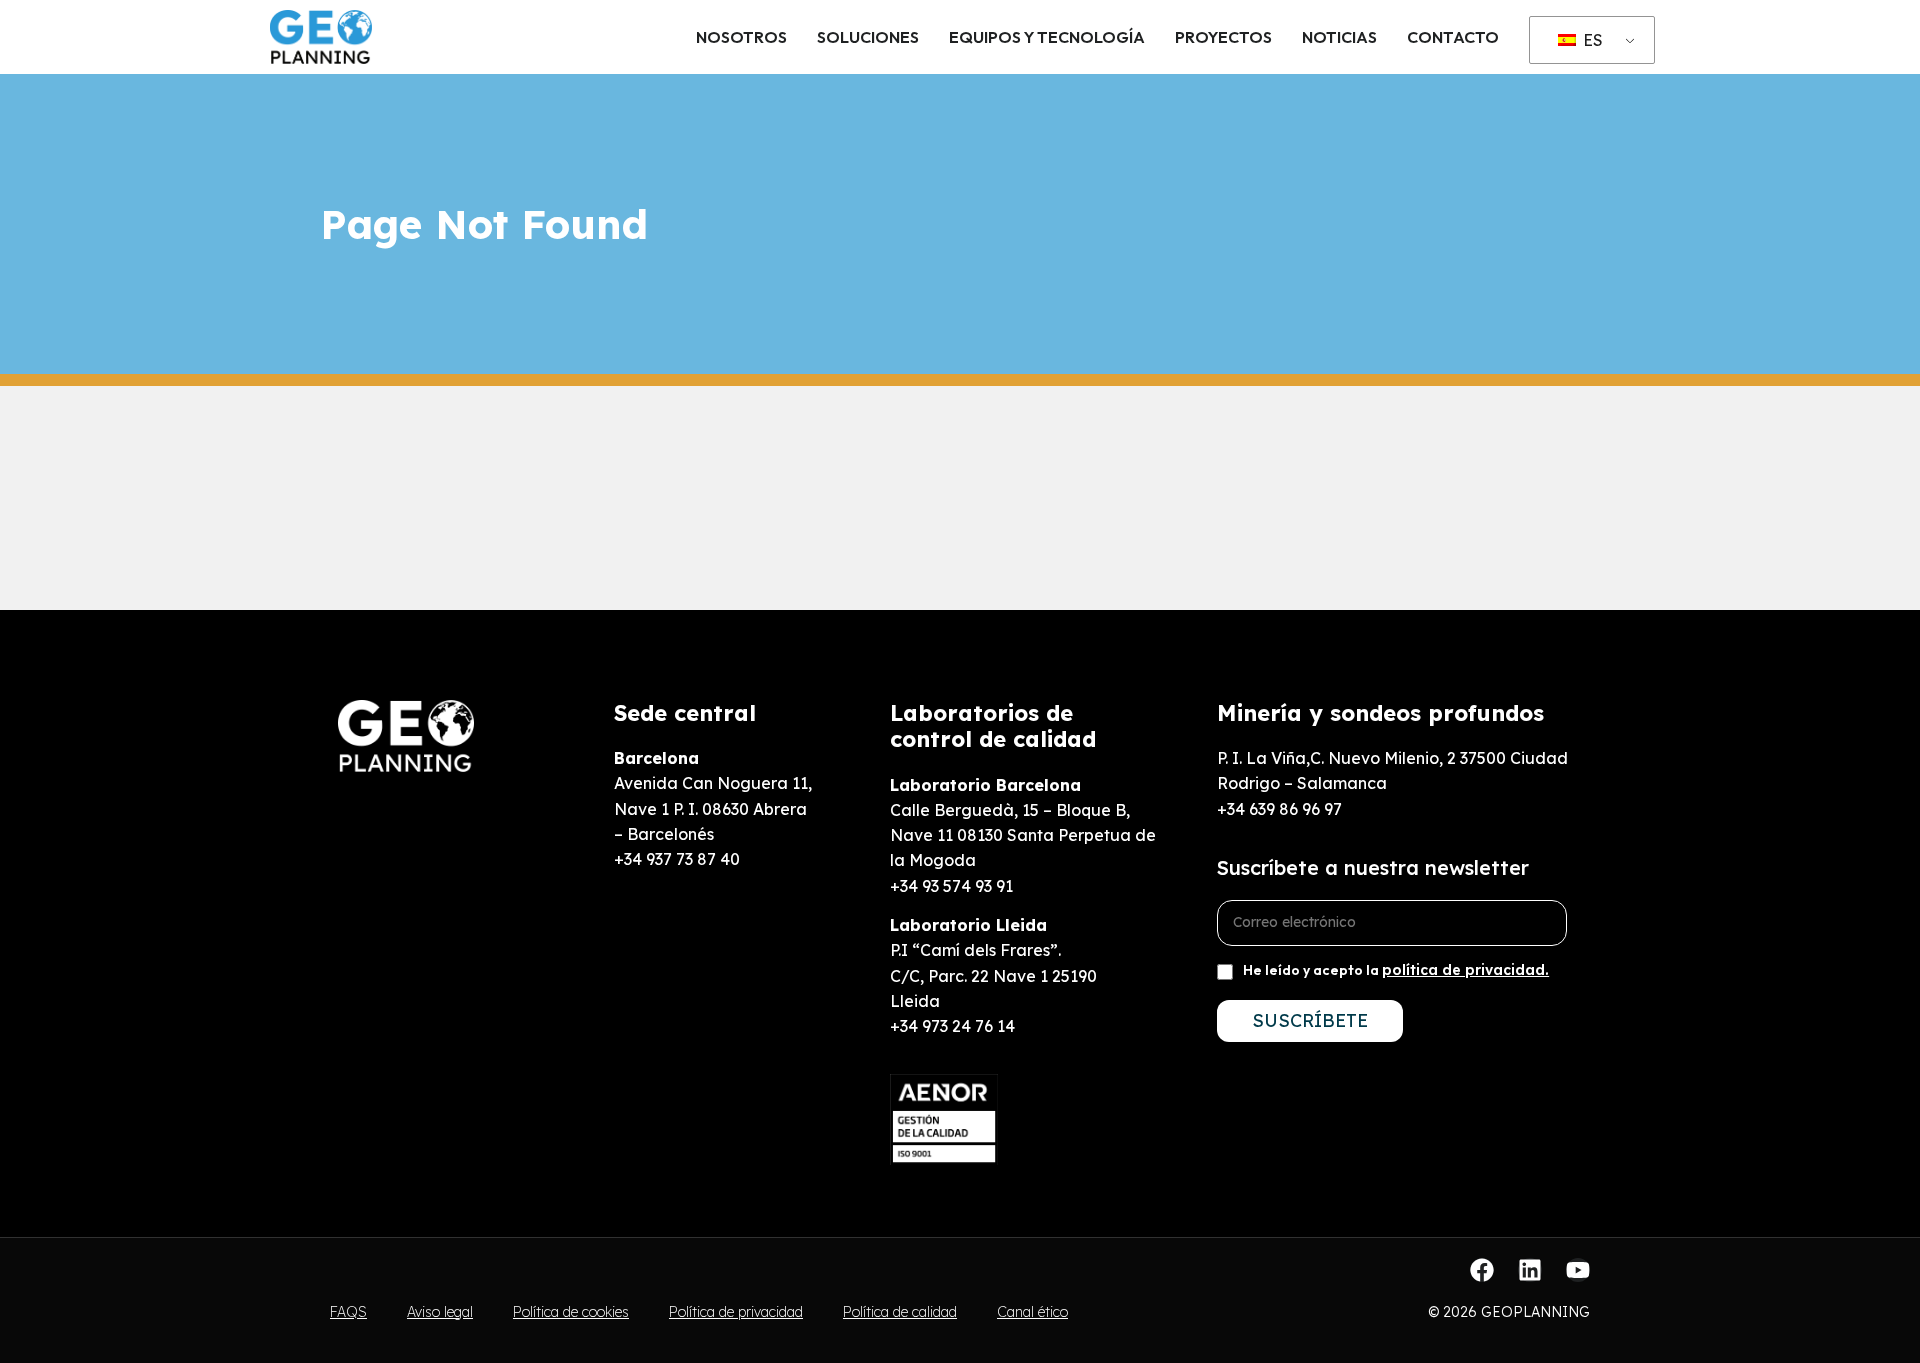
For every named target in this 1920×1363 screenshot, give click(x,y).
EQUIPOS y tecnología (1047, 37)
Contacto (1453, 37)
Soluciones (868, 37)
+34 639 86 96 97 (1279, 809)
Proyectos (1223, 37)
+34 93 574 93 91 (951, 886)
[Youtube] (1578, 1270)
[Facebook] (1482, 1270)
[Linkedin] (1530, 1270)
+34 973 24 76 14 (952, 1026)
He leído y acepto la (1396, 970)
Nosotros (741, 37)
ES (1591, 40)
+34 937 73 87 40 (677, 859)
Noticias (1339, 37)
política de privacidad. (1465, 970)
